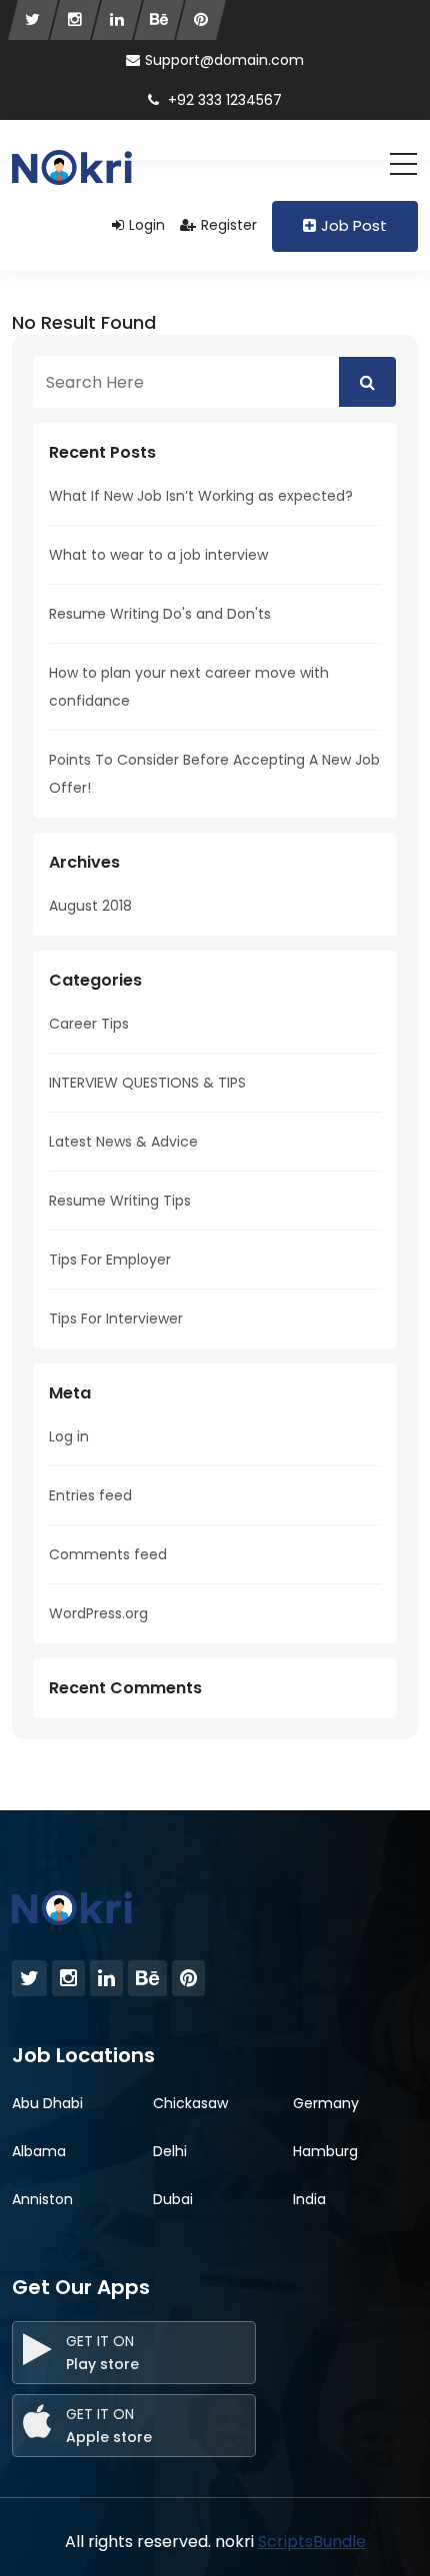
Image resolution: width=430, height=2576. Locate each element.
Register (229, 225)
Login (147, 225)
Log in (69, 1436)
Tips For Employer (110, 1260)
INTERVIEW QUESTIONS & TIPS (147, 1083)
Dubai (173, 2199)
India (309, 2199)
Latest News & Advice (123, 1142)
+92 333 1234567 (223, 100)
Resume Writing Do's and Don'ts (160, 614)
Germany (326, 2103)
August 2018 (90, 906)
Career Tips (89, 1024)
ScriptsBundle (312, 2542)
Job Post (354, 225)
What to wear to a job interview (158, 555)
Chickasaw (190, 2103)
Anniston (42, 2199)
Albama (39, 2151)
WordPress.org (98, 1613)
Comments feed (108, 1554)
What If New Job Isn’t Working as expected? (201, 496)
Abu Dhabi (47, 2103)
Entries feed (90, 1495)
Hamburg (325, 2151)
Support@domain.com (224, 60)
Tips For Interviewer (116, 1318)
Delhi (170, 2151)
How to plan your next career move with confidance (189, 687)
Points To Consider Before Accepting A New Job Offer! (214, 774)
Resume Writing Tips (120, 1201)
